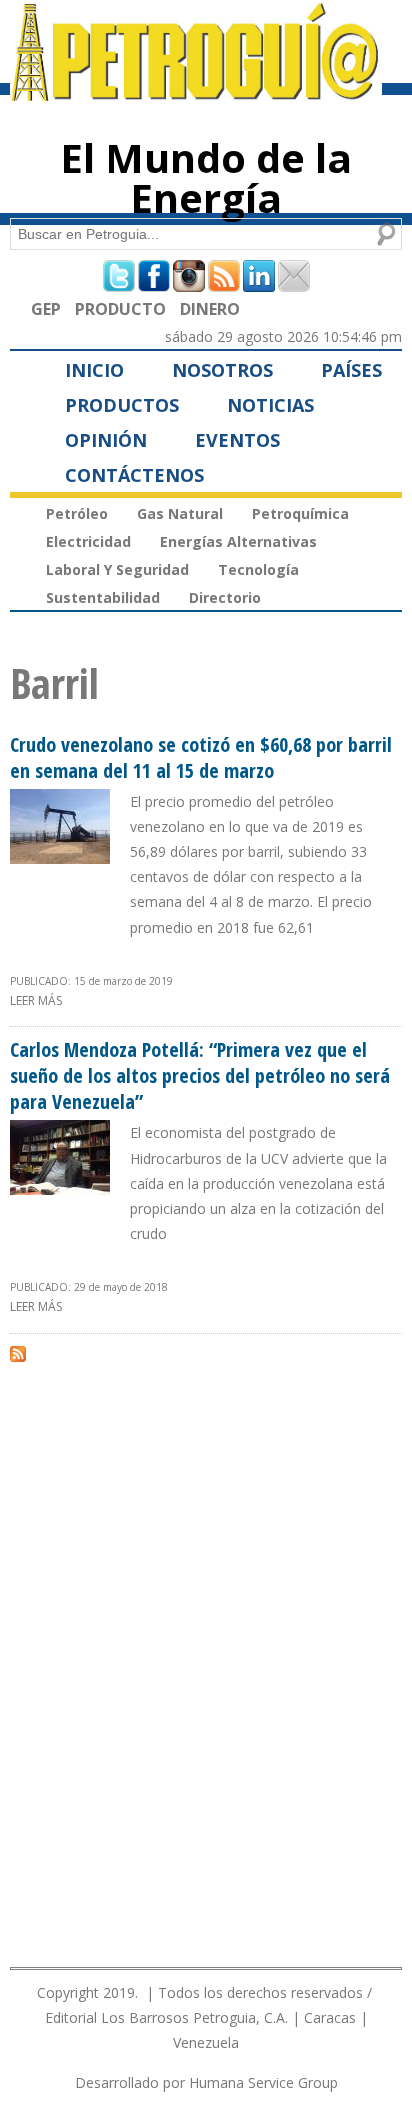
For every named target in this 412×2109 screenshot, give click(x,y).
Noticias (270, 405)
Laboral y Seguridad (117, 569)
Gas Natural (180, 513)
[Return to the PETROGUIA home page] (196, 92)
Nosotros (222, 370)
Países (351, 370)
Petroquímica (300, 513)
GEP (46, 309)
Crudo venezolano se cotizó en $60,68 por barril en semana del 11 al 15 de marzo (201, 757)
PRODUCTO (120, 309)
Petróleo (77, 513)
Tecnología (258, 569)
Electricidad (88, 541)
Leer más (36, 1000)
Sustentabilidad (103, 597)
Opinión (106, 440)
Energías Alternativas (238, 541)
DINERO (210, 309)
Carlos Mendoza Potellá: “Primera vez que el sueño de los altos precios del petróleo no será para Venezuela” (200, 1075)
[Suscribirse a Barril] (18, 1353)
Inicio (94, 370)
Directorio (225, 597)
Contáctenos (134, 475)
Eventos (237, 440)
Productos (122, 405)
